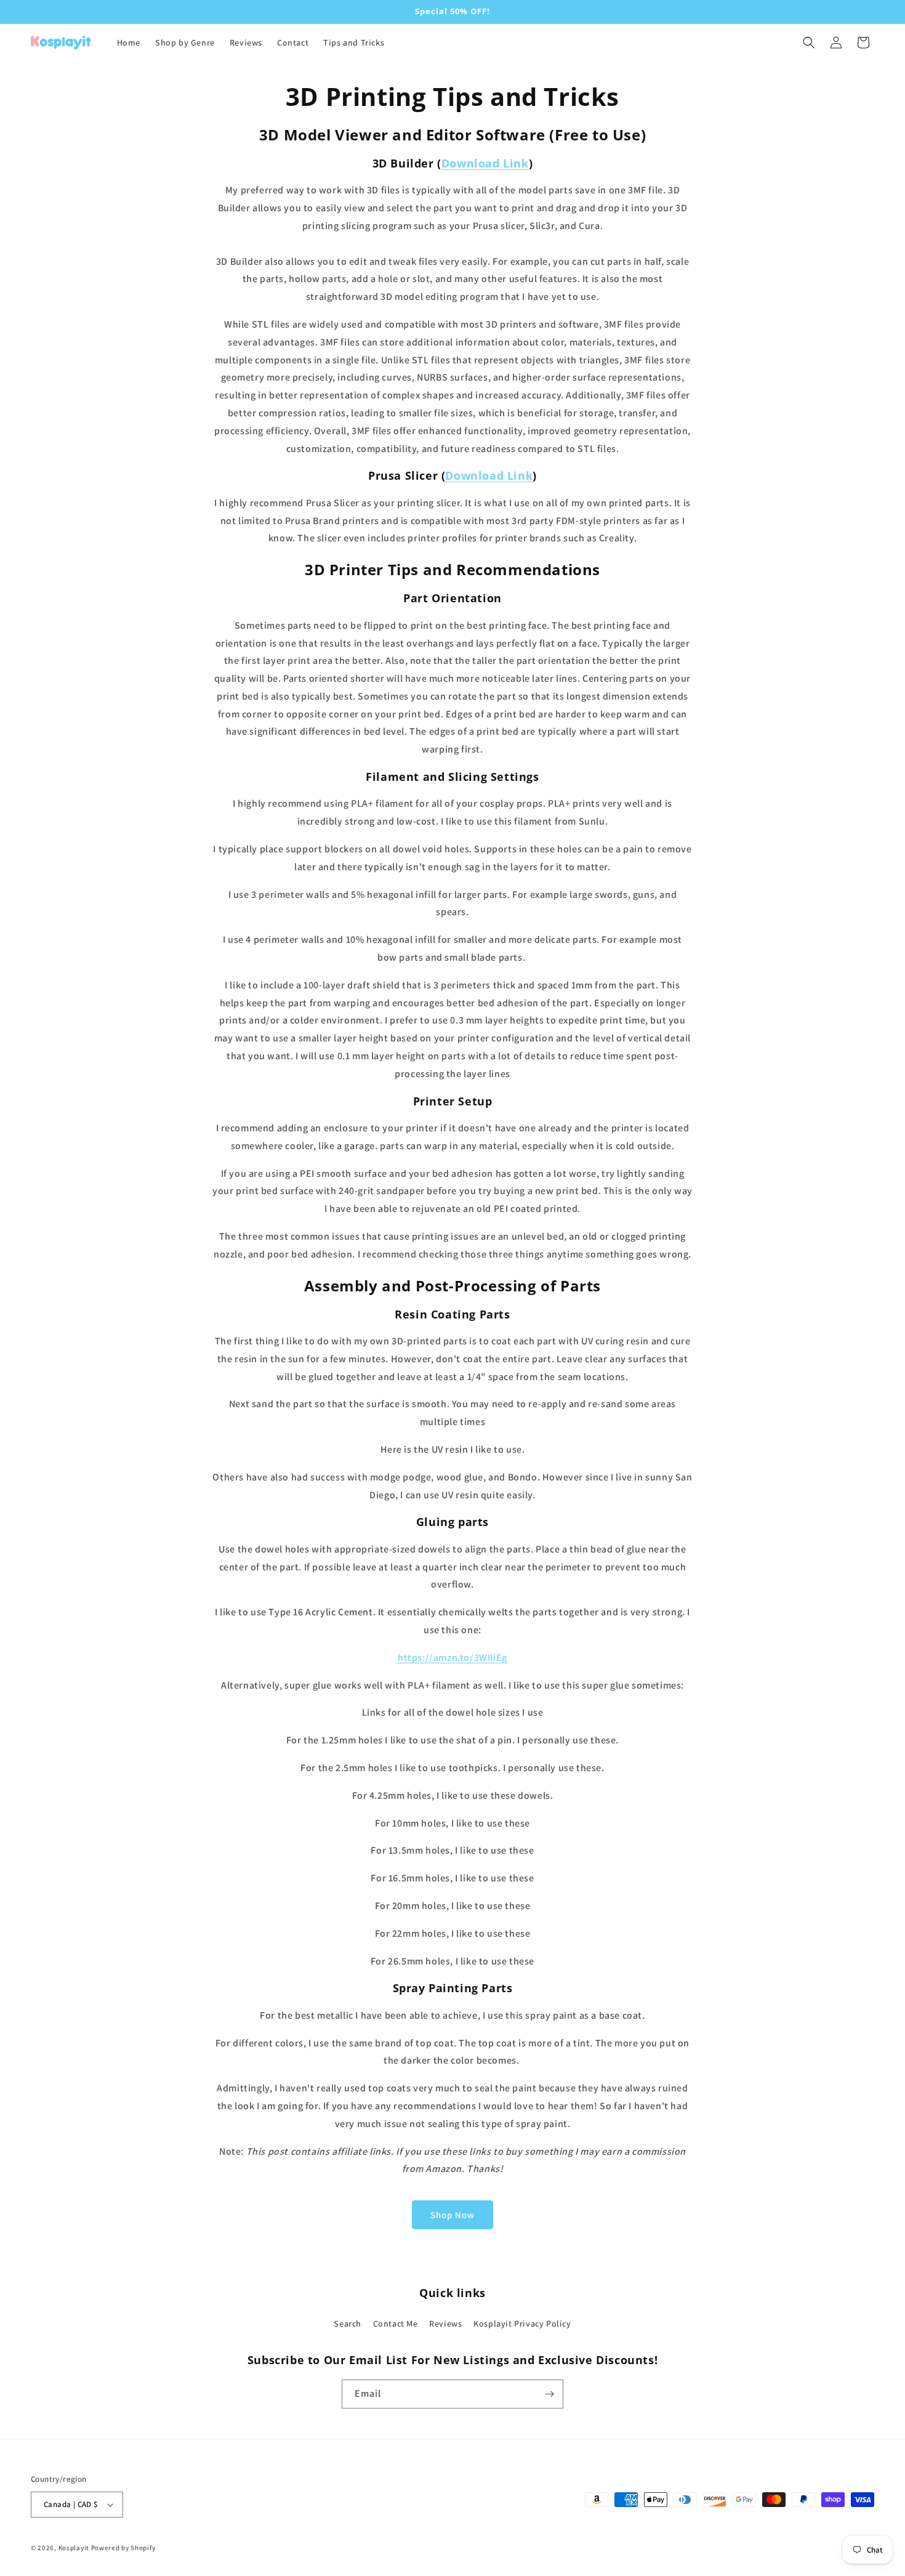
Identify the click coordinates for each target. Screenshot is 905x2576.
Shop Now (452, 2215)
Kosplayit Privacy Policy (522, 2324)
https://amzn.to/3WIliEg (452, 1657)
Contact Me (396, 2324)
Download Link (485, 163)
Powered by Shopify (123, 2548)
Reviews (445, 2324)
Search (348, 2324)
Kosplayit (74, 2548)
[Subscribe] (549, 2394)
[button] (809, 42)
